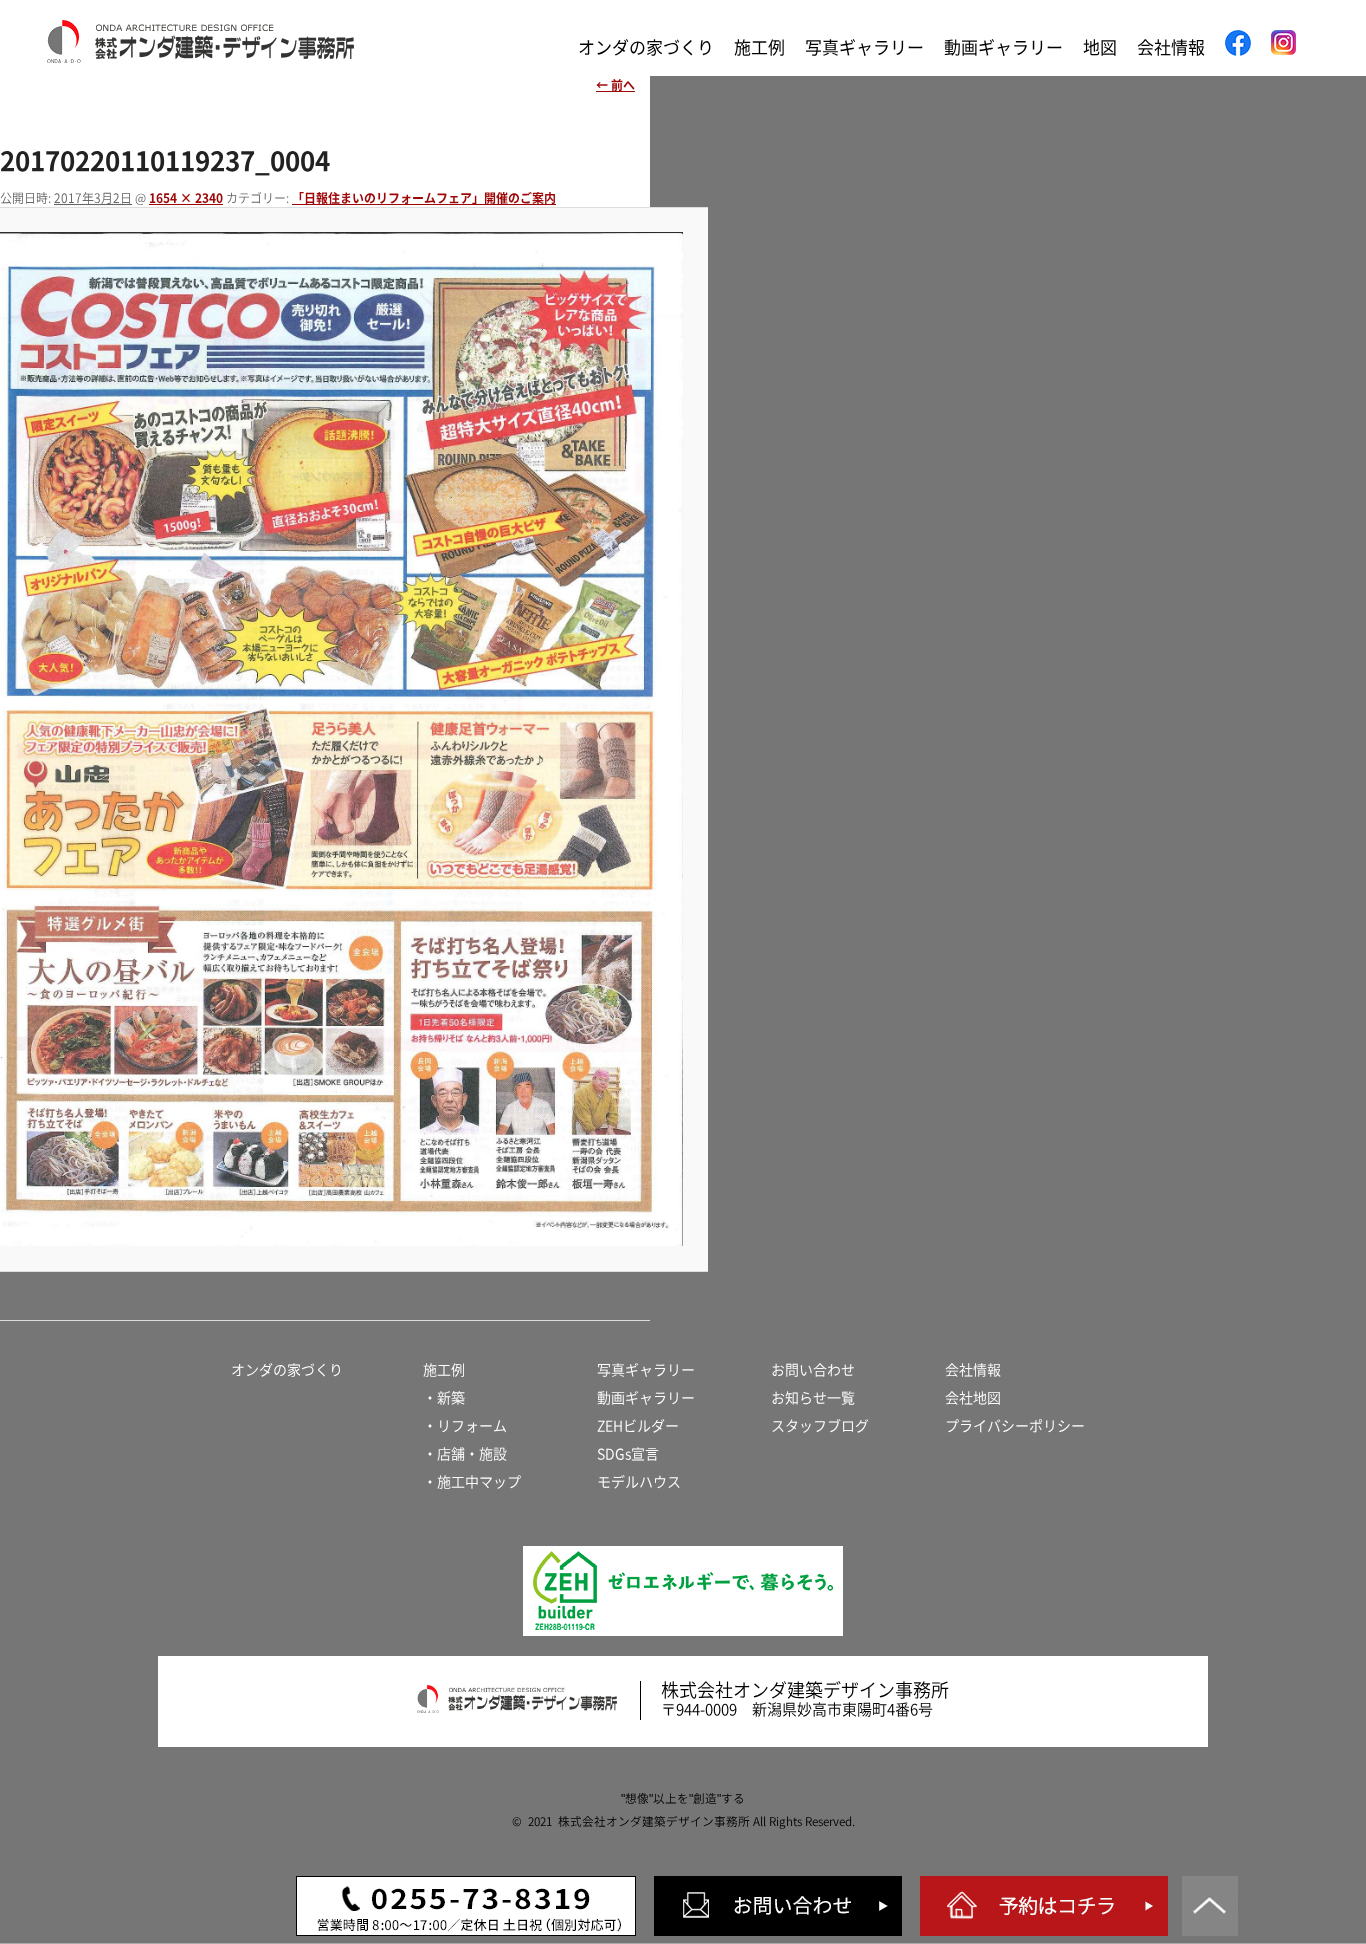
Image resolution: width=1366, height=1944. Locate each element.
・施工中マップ (472, 1482)
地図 (1100, 47)
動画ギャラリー (1003, 47)
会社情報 (1171, 47)
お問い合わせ (813, 1370)
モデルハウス (639, 1482)
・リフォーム (465, 1426)
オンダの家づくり (646, 47)
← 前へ (615, 85)
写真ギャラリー (864, 47)
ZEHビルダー (638, 1426)
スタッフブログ (820, 1426)
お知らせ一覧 (813, 1398)
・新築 (444, 1398)
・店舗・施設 (465, 1454)
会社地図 (973, 1398)
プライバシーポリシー (1015, 1426)
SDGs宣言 (628, 1454)
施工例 (759, 47)
